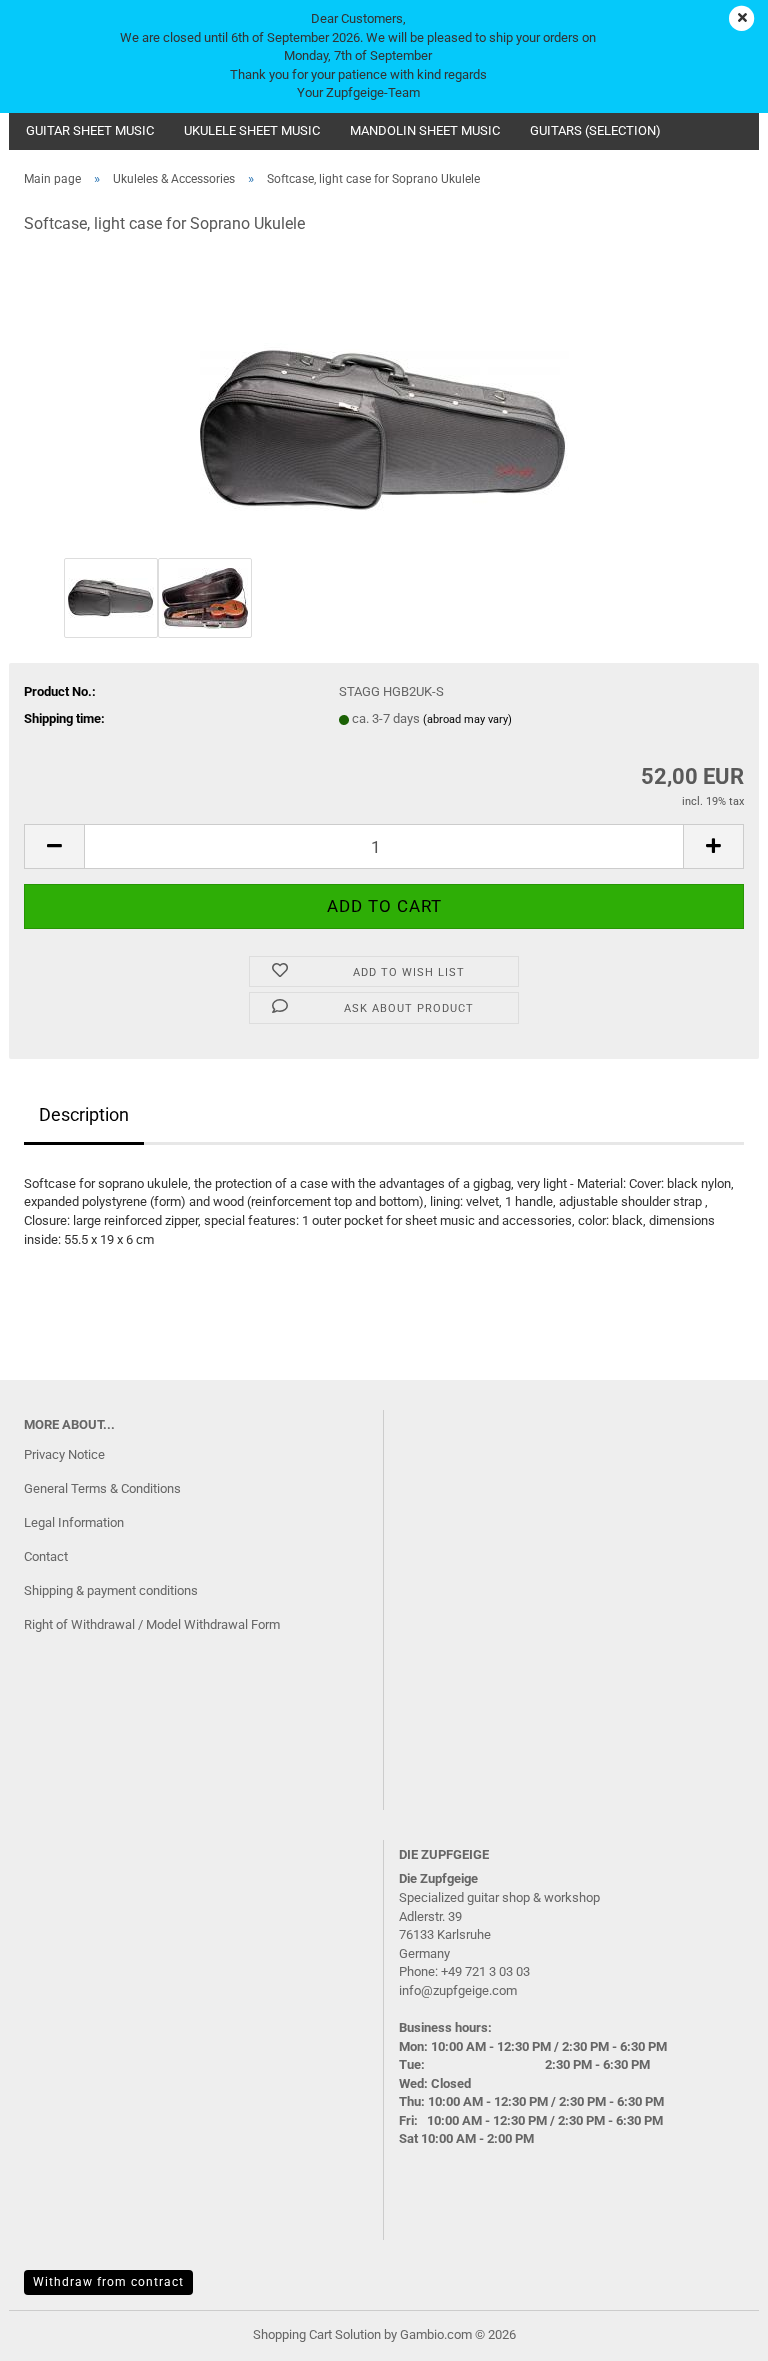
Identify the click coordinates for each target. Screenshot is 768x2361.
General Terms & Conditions (102, 1488)
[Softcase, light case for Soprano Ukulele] (384, 402)
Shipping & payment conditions (111, 1590)
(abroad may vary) (467, 719)
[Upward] (713, 2331)
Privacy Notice (64, 1454)
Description (84, 1114)
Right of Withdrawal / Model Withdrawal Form (152, 1624)
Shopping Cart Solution (317, 2334)
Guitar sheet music (90, 130)
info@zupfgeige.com (458, 1990)
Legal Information (74, 1522)
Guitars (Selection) (595, 130)
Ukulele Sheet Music (252, 130)
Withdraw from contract (108, 2282)
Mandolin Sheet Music (425, 130)
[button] (54, 846)
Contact (46, 1556)
